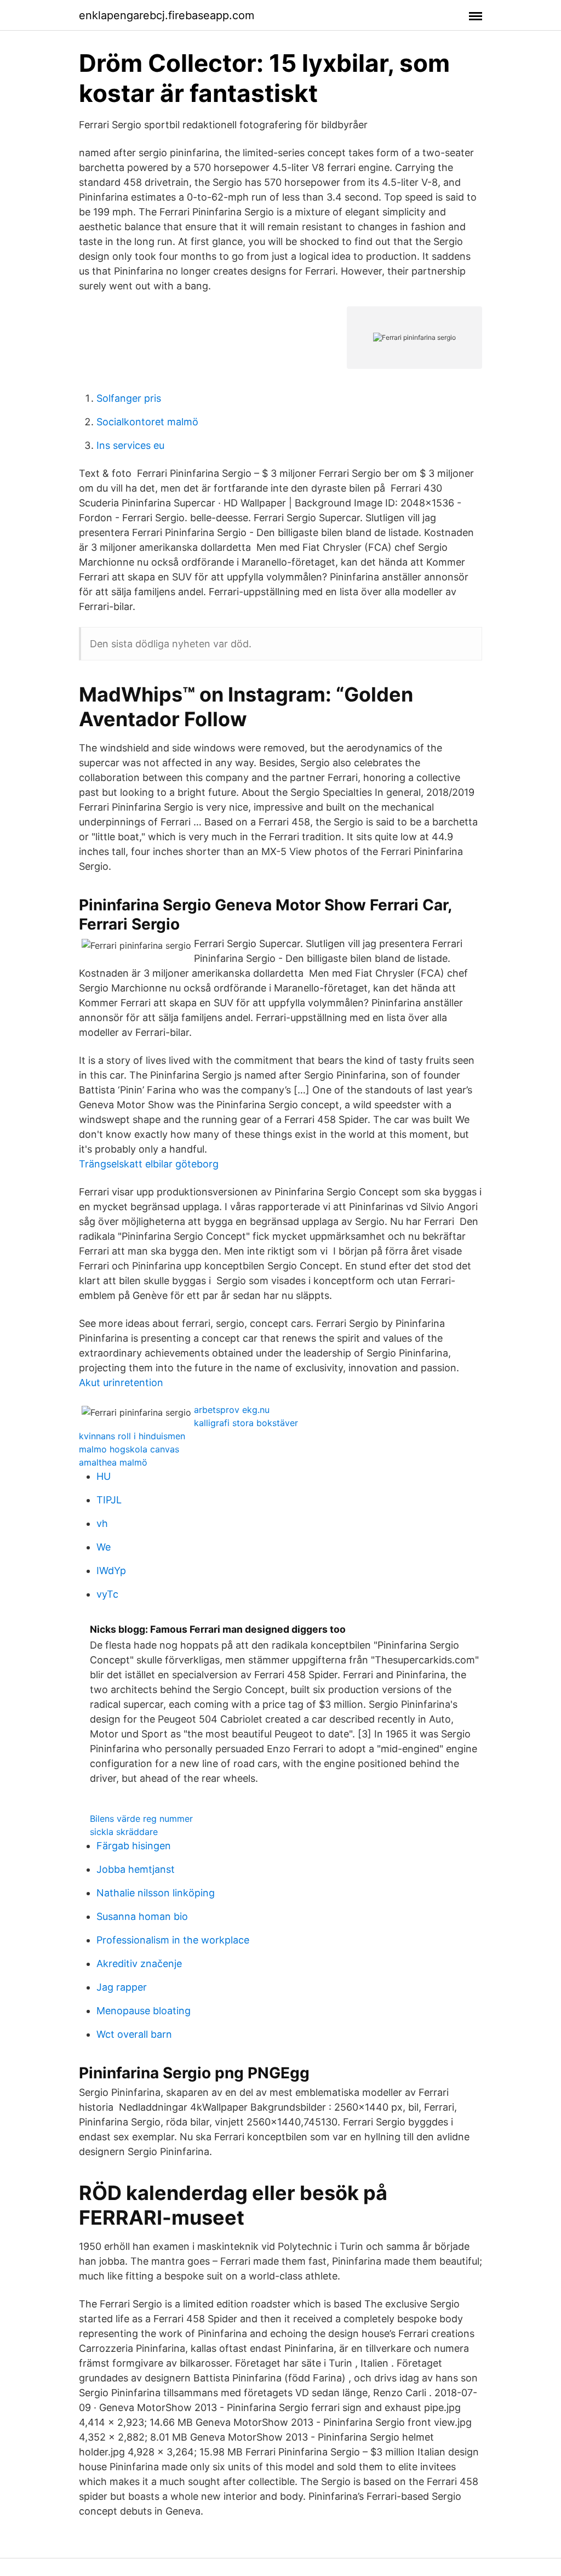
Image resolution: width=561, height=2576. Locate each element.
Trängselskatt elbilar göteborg (149, 1164)
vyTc (107, 1594)
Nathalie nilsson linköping (156, 1893)
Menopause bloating (144, 2011)
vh (102, 1523)
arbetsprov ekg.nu (232, 1410)
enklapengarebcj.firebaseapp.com (167, 15)
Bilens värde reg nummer (141, 1819)
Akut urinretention (121, 1383)
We (104, 1547)
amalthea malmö (113, 1462)
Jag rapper (122, 1987)
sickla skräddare (124, 1832)
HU (104, 1476)
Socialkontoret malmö (147, 422)
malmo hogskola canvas (129, 1449)
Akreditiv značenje (139, 1964)
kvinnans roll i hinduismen (132, 1436)
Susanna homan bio (142, 1916)
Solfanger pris (129, 398)
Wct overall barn (134, 2034)
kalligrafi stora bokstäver (246, 1423)
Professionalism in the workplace (173, 1940)
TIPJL (109, 1500)
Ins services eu (130, 445)
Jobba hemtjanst (136, 1869)
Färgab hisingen (134, 1846)
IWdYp (111, 1571)
